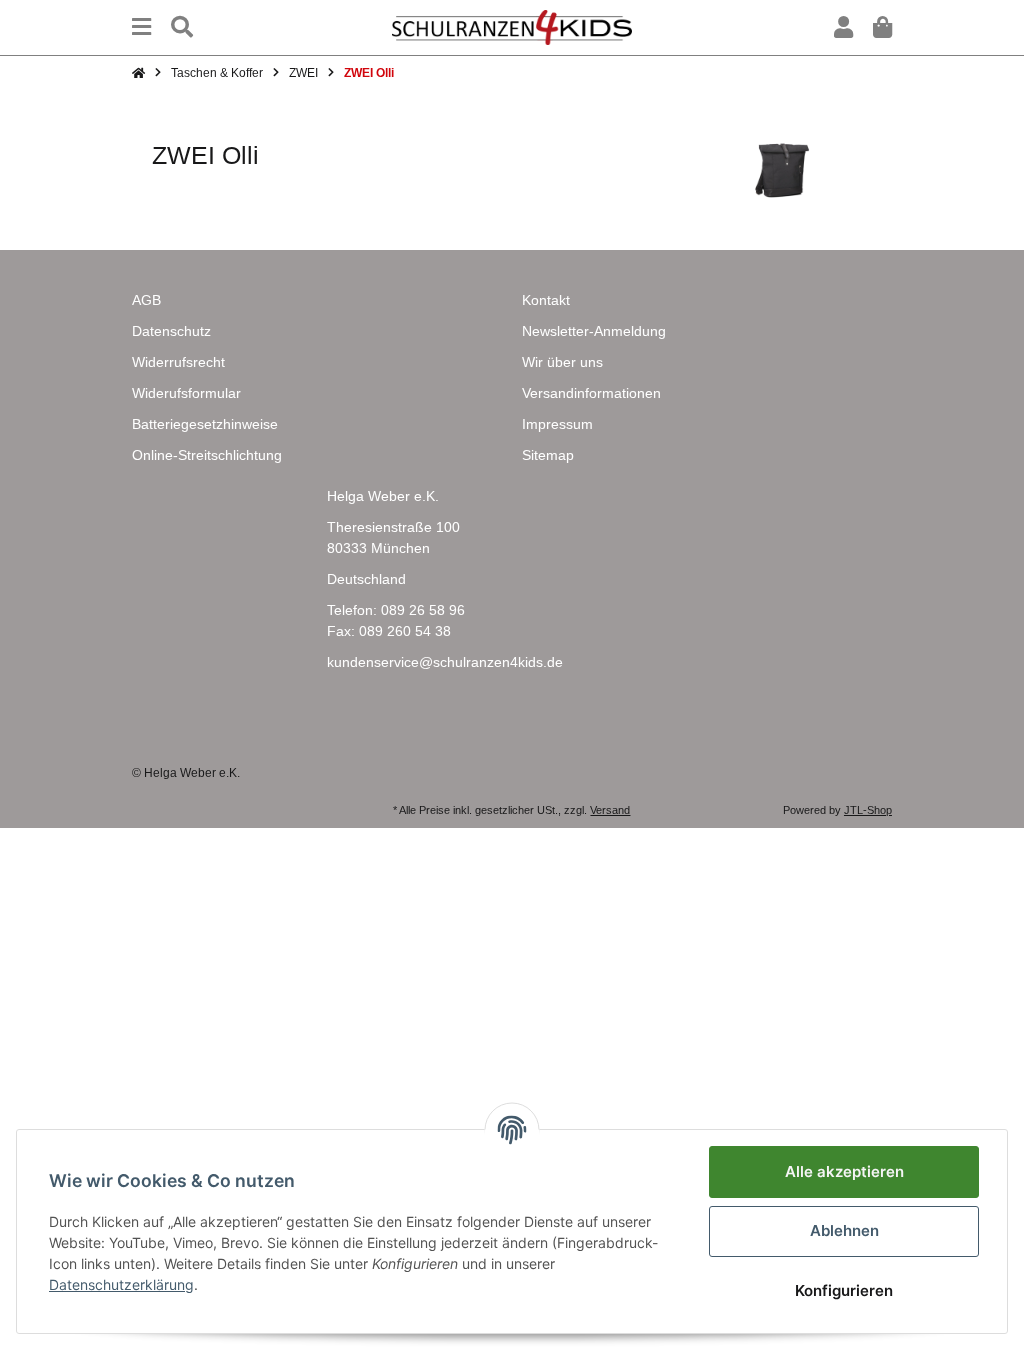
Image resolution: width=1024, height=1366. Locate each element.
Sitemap (548, 455)
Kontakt (546, 300)
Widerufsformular (186, 393)
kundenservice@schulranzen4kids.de (445, 662)
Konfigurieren (844, 1290)
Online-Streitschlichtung (207, 455)
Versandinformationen (591, 393)
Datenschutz (171, 331)
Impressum (557, 424)
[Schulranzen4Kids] (512, 26)
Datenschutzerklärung (121, 1284)
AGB (146, 300)
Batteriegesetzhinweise (205, 424)
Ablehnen (844, 1230)
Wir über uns (562, 362)
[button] (843, 27)
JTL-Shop (868, 810)
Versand (610, 810)
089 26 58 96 (423, 610)
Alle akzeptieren (844, 1171)
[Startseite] (138, 73)
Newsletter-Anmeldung (594, 331)
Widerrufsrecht (178, 362)
